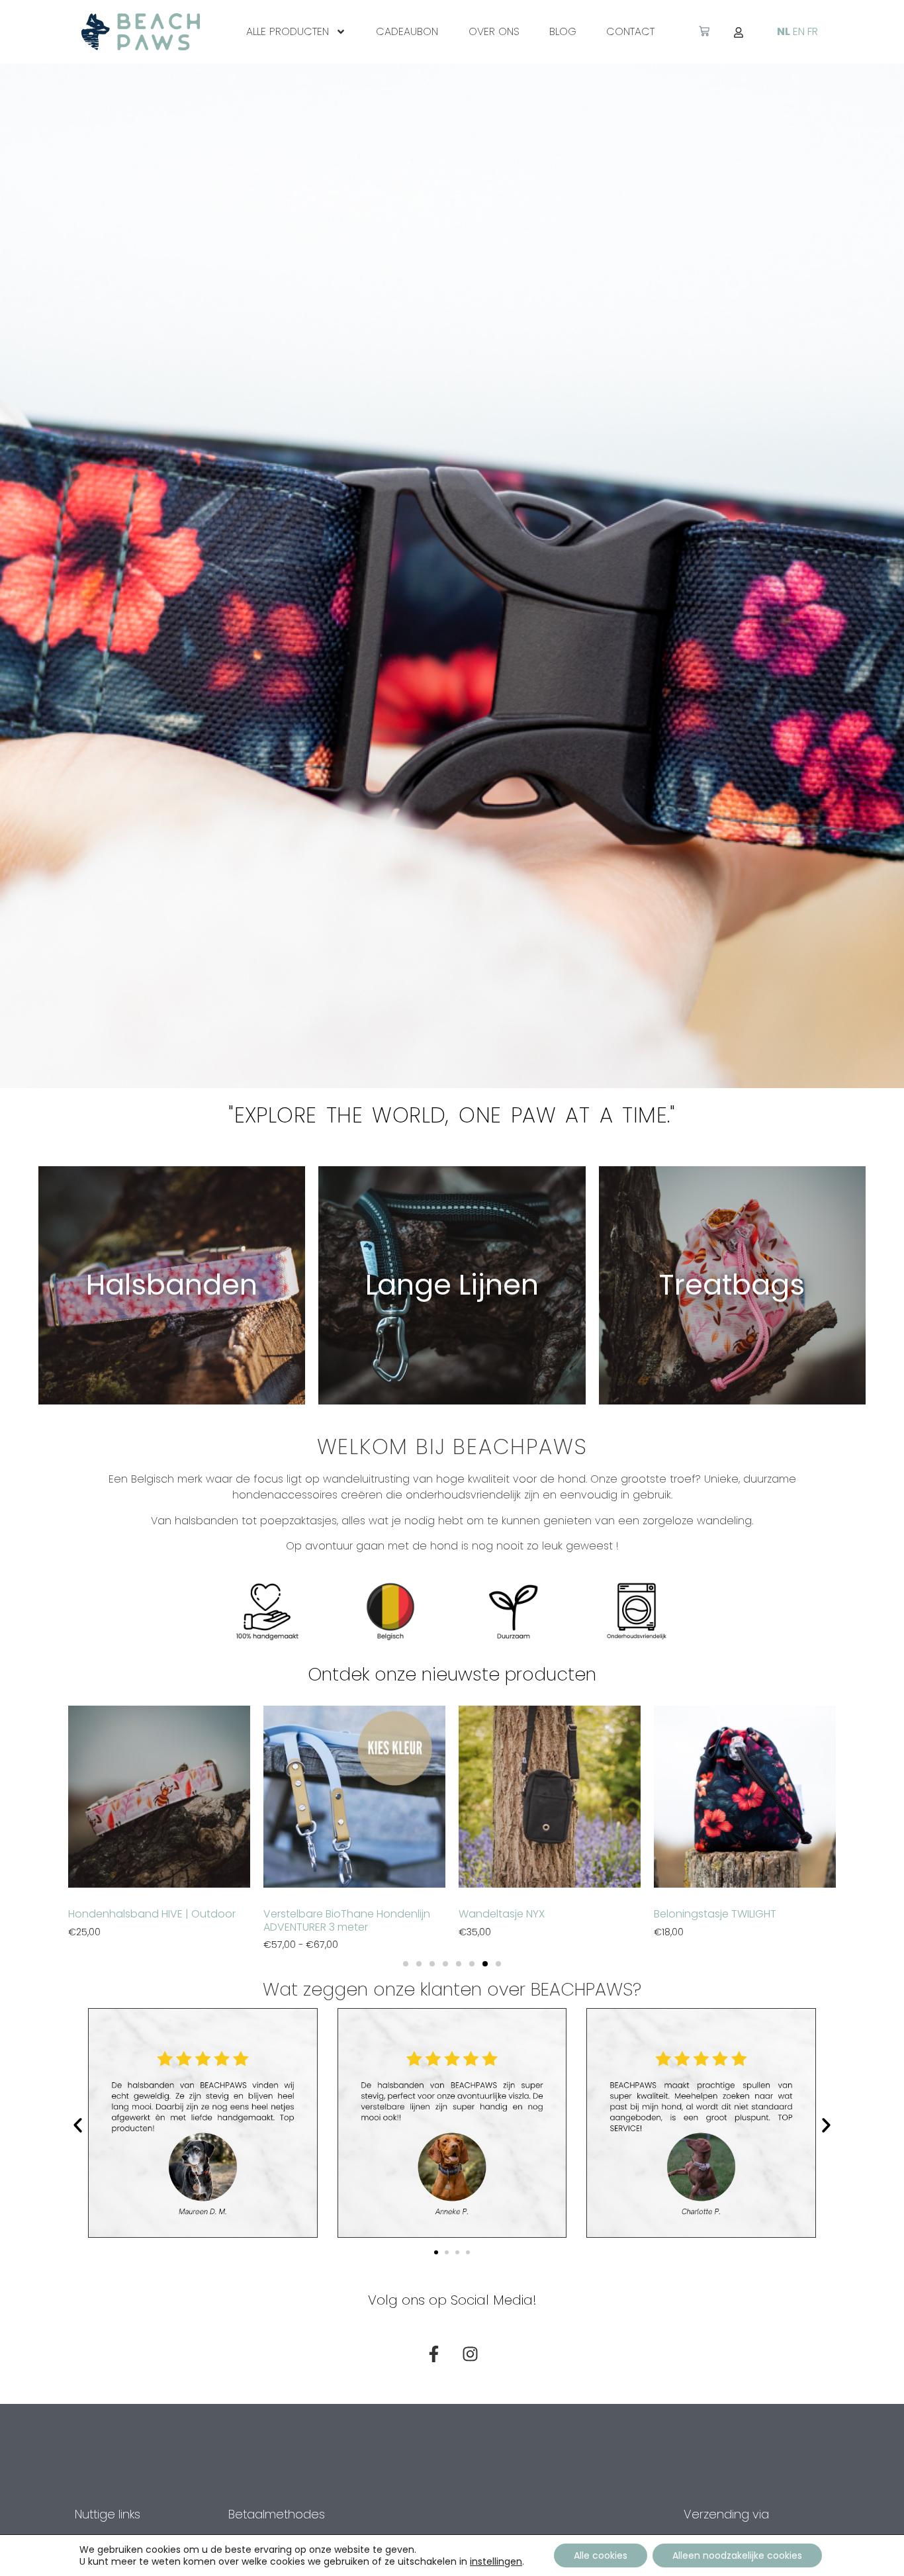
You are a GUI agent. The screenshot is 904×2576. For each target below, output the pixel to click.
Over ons (494, 31)
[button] (406, 1964)
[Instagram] (471, 2354)
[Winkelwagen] (704, 31)
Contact (630, 31)
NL (784, 31)
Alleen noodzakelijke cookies (737, 2555)
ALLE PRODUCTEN (288, 31)
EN (799, 31)
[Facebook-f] (434, 2354)
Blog (563, 31)
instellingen (496, 2561)
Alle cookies (601, 2555)
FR (813, 31)
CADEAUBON (407, 31)
